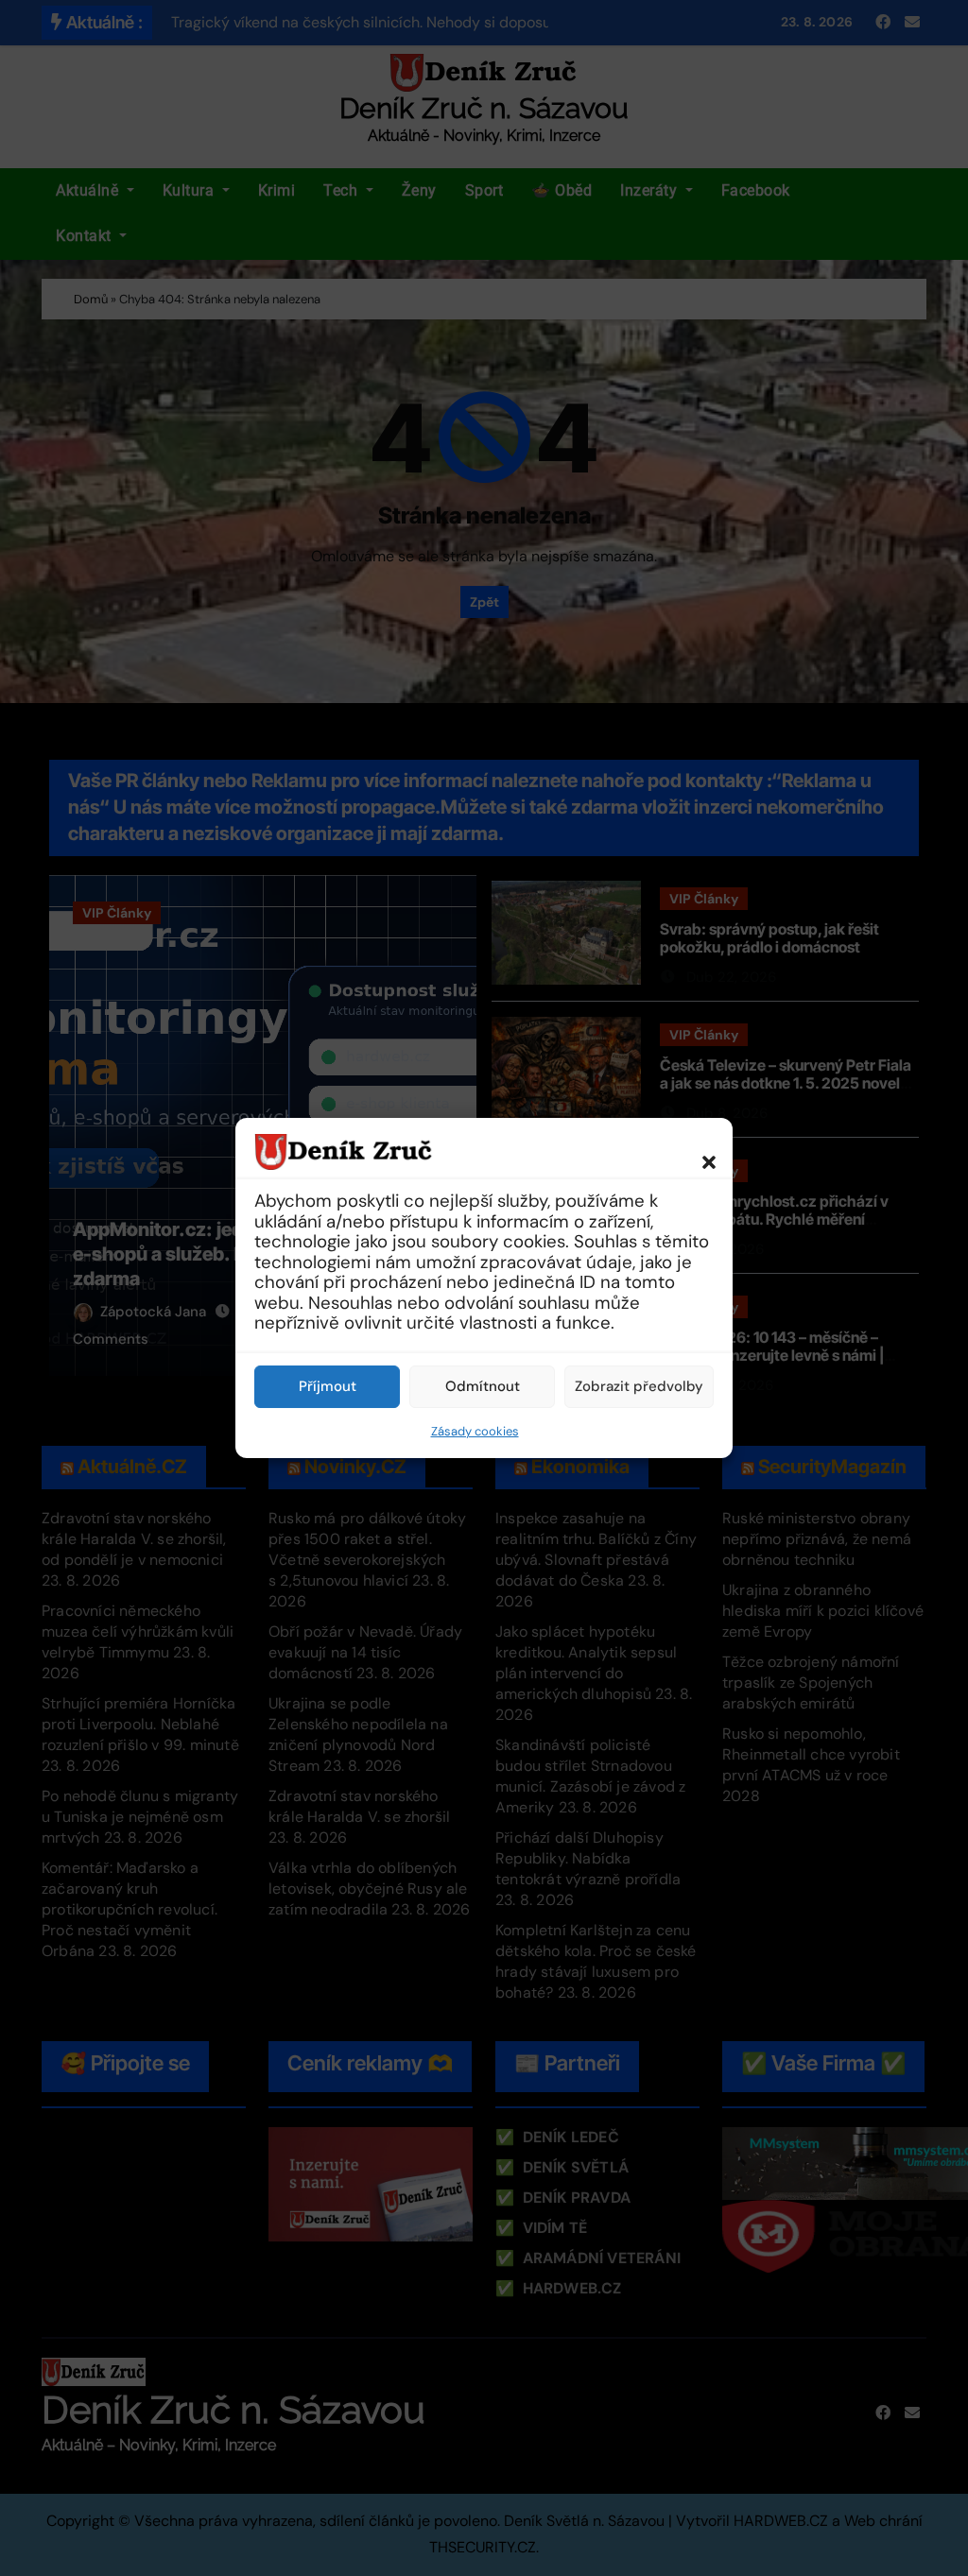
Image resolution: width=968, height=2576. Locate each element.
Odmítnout (483, 1386)
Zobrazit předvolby (639, 1386)
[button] (700, 1151)
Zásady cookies (475, 1431)
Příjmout (328, 1386)
